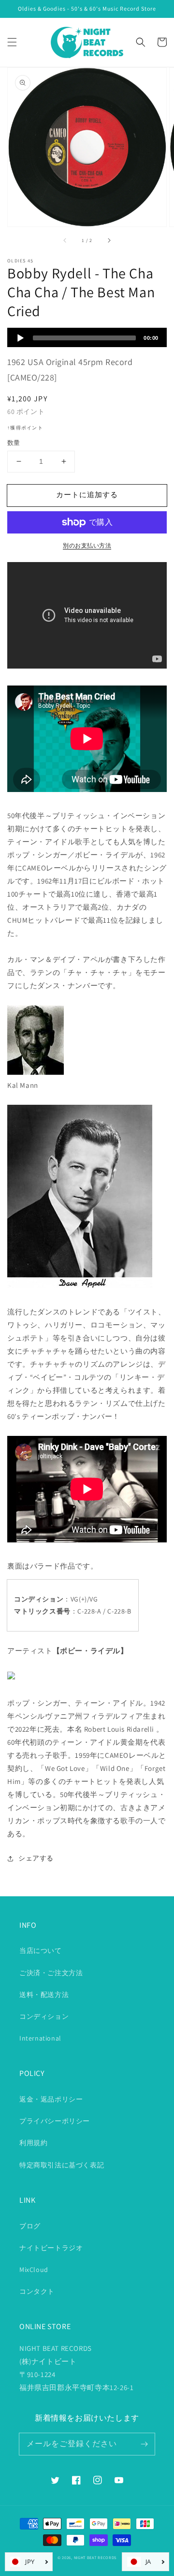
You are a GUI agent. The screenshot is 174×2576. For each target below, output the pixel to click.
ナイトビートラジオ (51, 2248)
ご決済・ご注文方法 (51, 1973)
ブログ (30, 2226)
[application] (87, 337)
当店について (41, 1951)
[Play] (20, 338)
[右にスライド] (109, 240)
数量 (14, 443)
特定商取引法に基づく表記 (62, 2165)
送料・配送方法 (44, 1995)
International (40, 2038)
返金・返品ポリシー (51, 2099)
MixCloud (34, 2270)
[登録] (144, 2444)
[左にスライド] (65, 240)
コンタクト (37, 2291)
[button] (12, 42)
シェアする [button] (36, 1858)
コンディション (44, 2016)
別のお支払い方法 (87, 545)
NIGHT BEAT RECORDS (95, 2557)
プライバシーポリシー (55, 2121)
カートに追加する (87, 495)
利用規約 (33, 2143)
